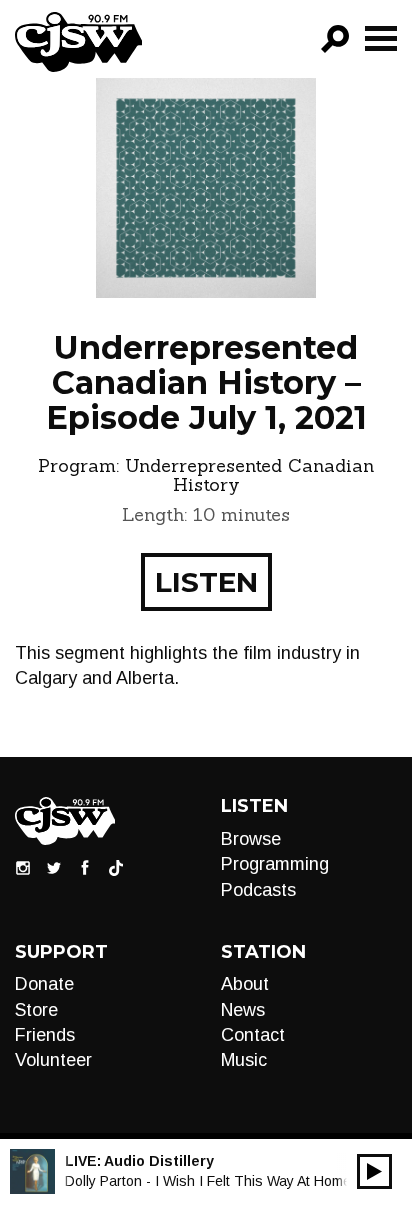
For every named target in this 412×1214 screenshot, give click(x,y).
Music (244, 1060)
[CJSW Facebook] (85, 867)
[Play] (374, 1171)
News (243, 1010)
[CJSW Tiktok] (116, 867)
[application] (374, 1171)
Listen (206, 582)
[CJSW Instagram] (23, 867)
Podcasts (258, 890)
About (245, 984)
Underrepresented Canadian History (249, 475)
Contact (253, 1035)
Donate (44, 984)
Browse (251, 839)
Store (36, 1010)
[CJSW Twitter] (54, 867)
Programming (275, 864)
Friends (45, 1035)
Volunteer (53, 1060)
